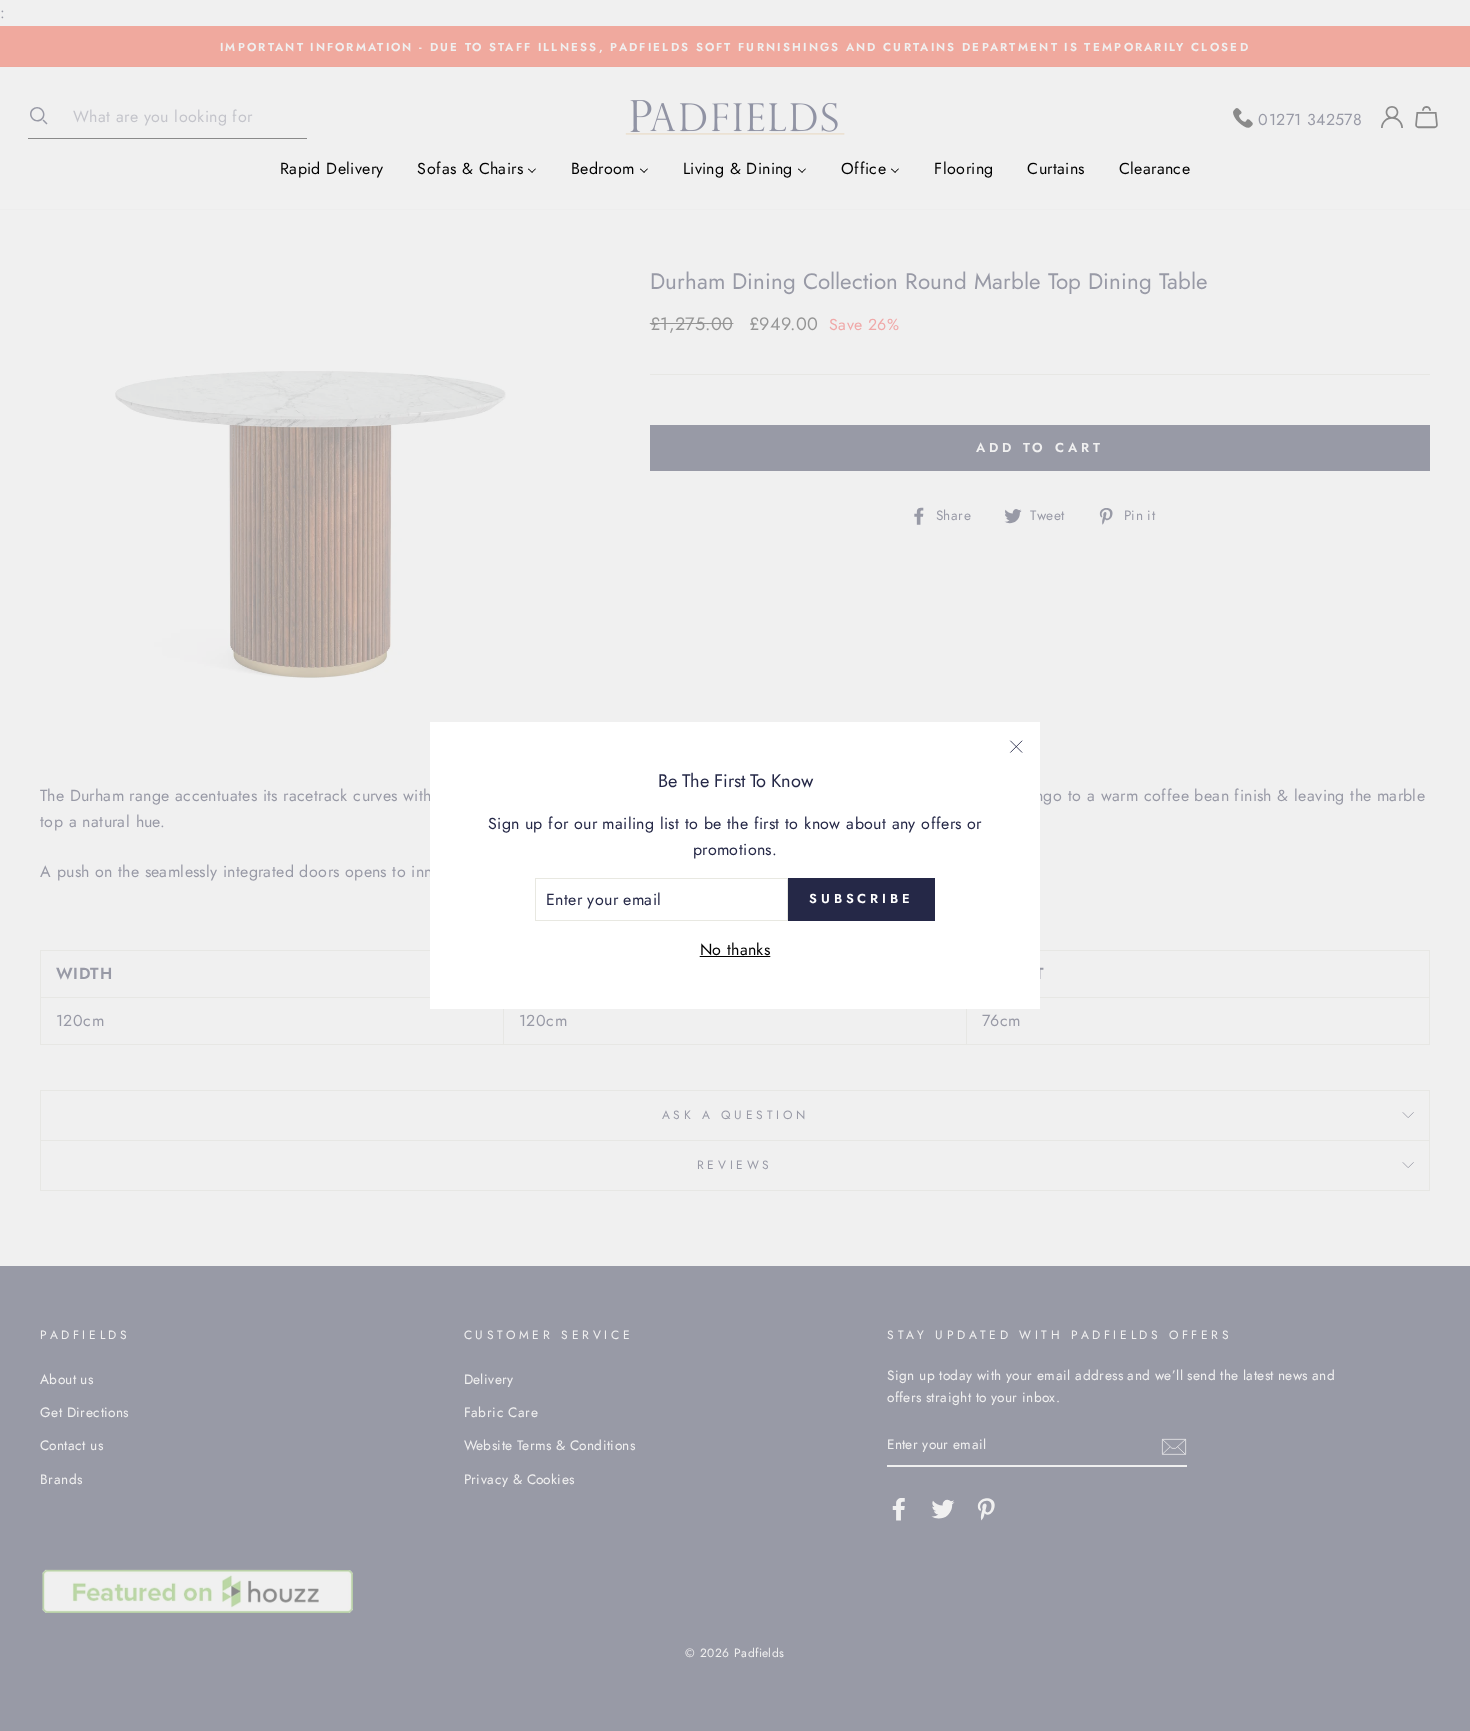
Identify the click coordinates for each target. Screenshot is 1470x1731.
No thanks (735, 949)
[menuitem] (332, 168)
